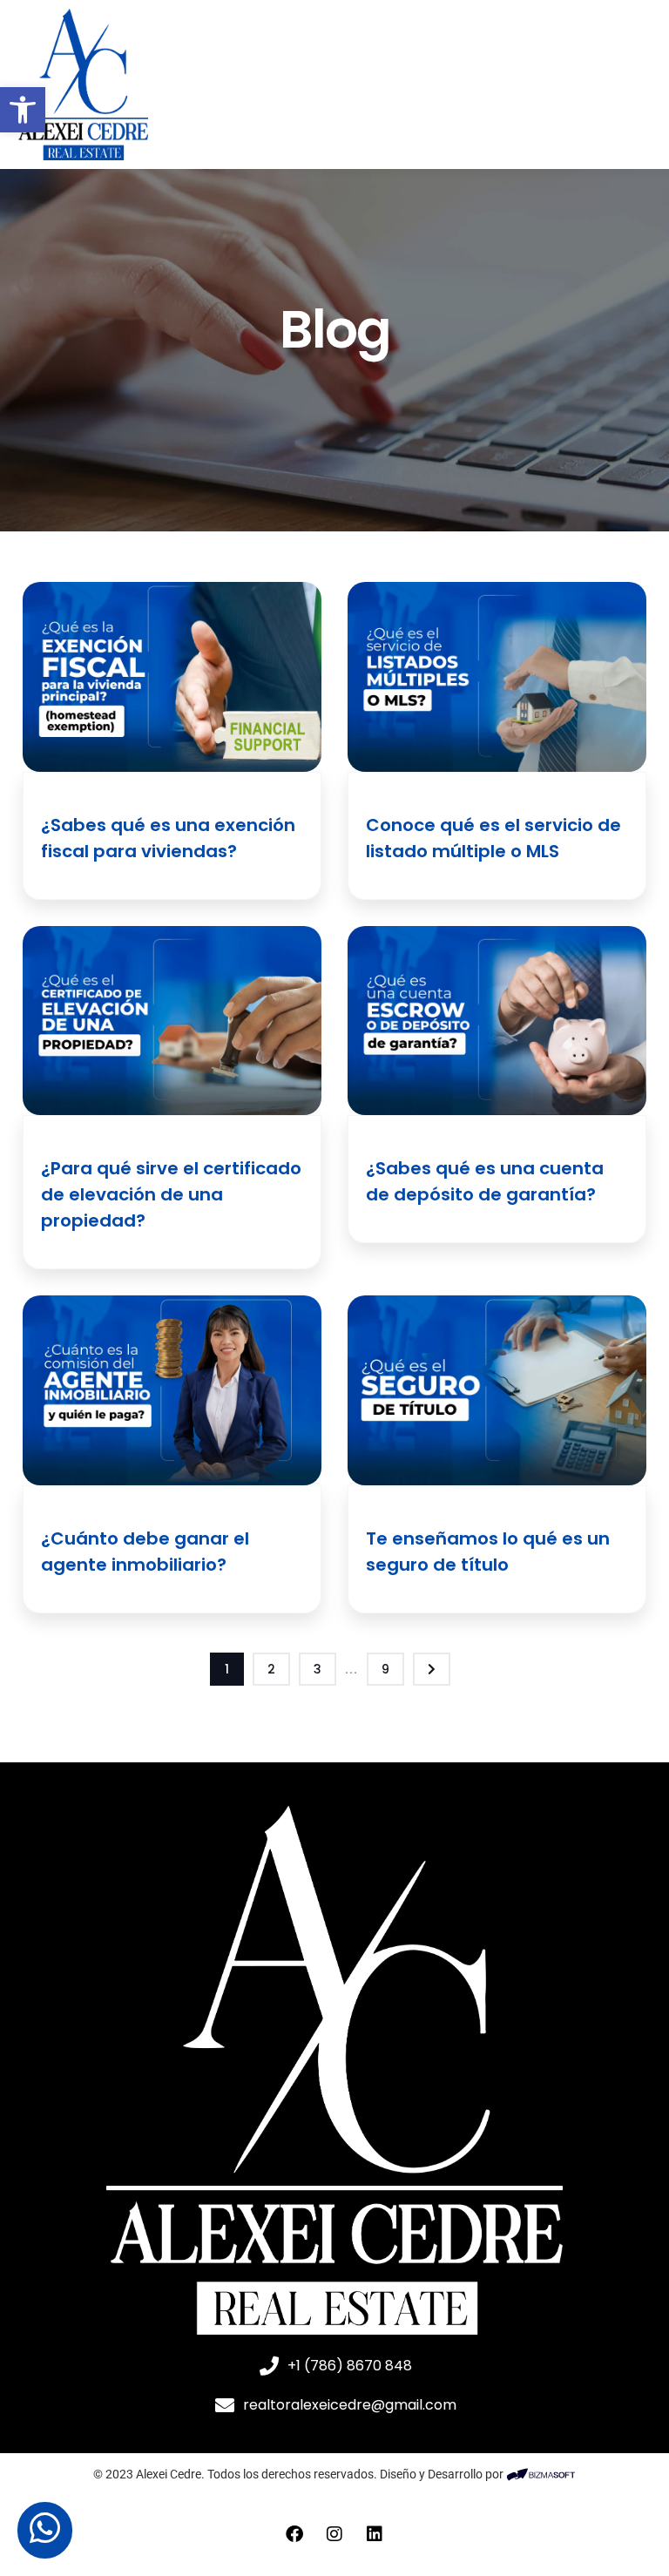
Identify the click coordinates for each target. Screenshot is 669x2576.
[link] (23, 110)
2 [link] (271, 1669)
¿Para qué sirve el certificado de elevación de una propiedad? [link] (171, 1194)
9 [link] (385, 1669)
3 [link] (318, 1669)
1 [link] (227, 1669)
